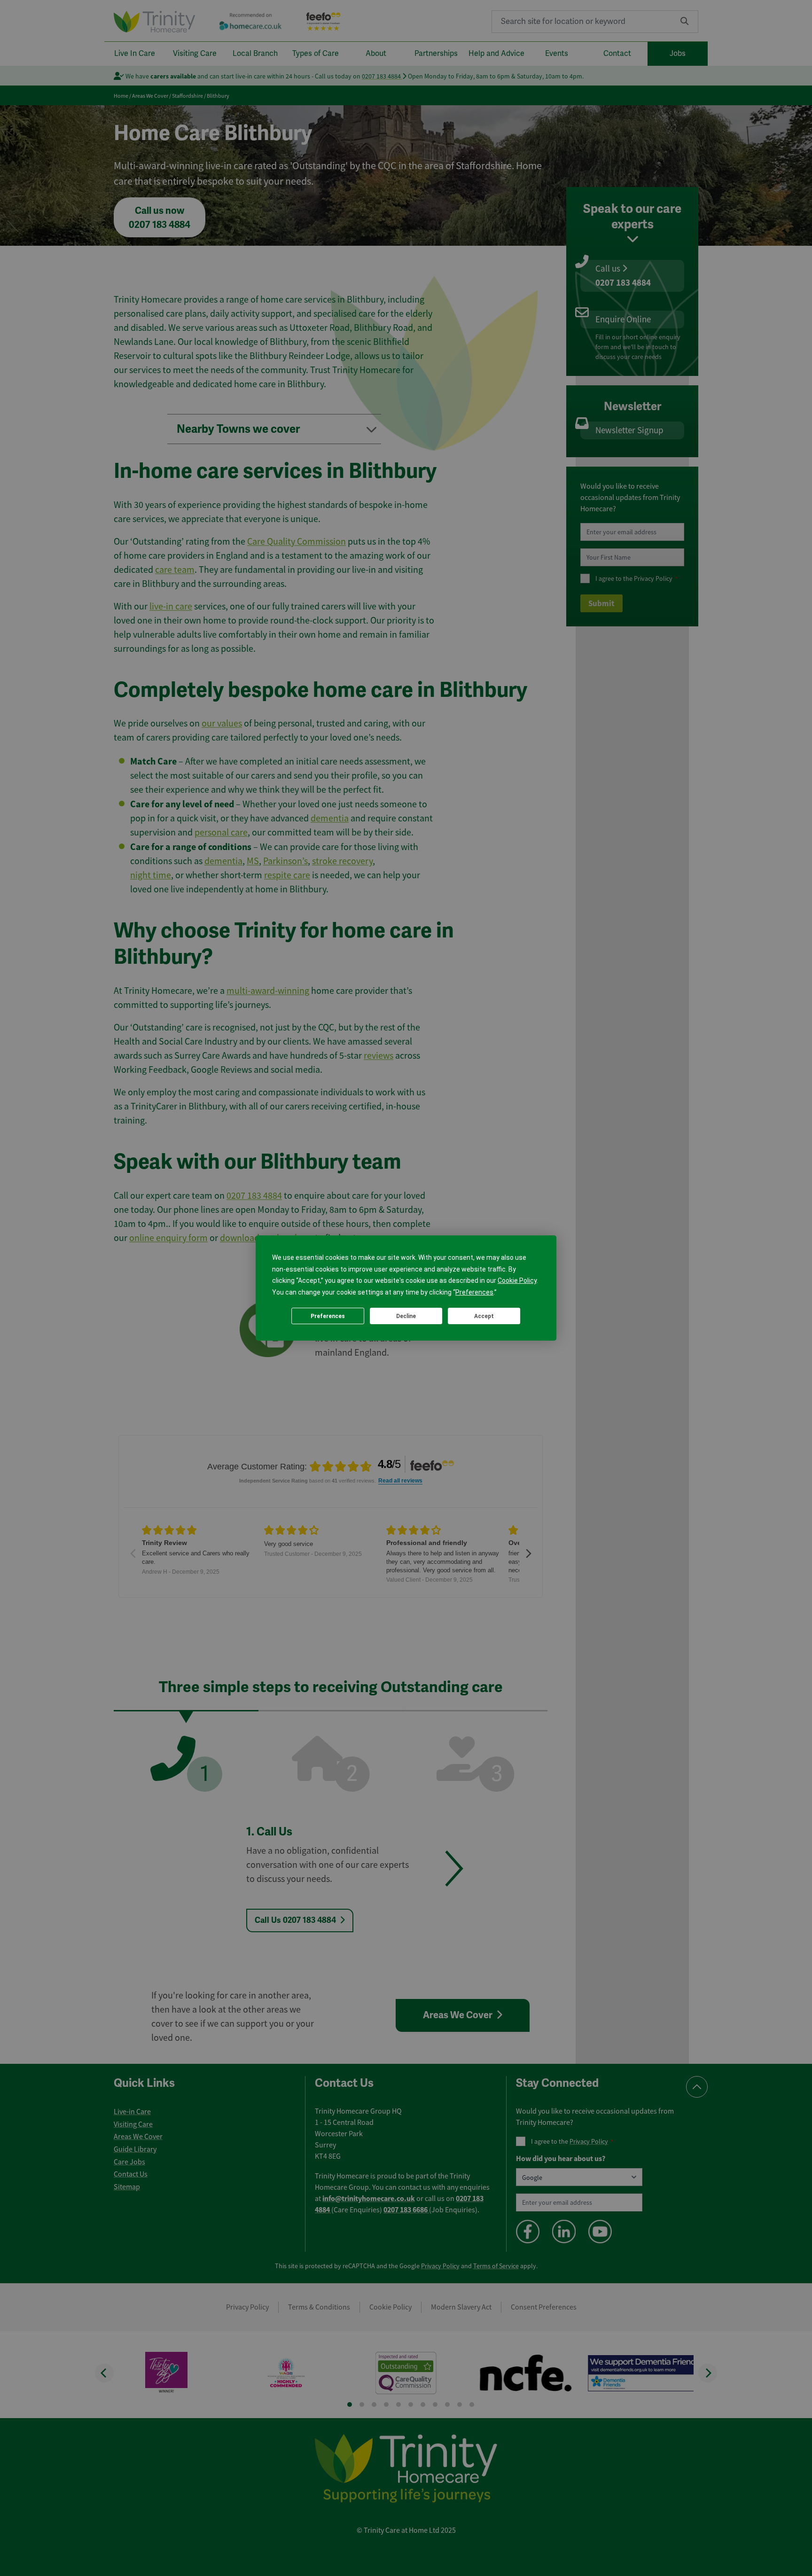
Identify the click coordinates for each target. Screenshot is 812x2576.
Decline (406, 1316)
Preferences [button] (474, 1292)
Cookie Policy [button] (517, 1280)
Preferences (328, 1316)
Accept (484, 1316)
